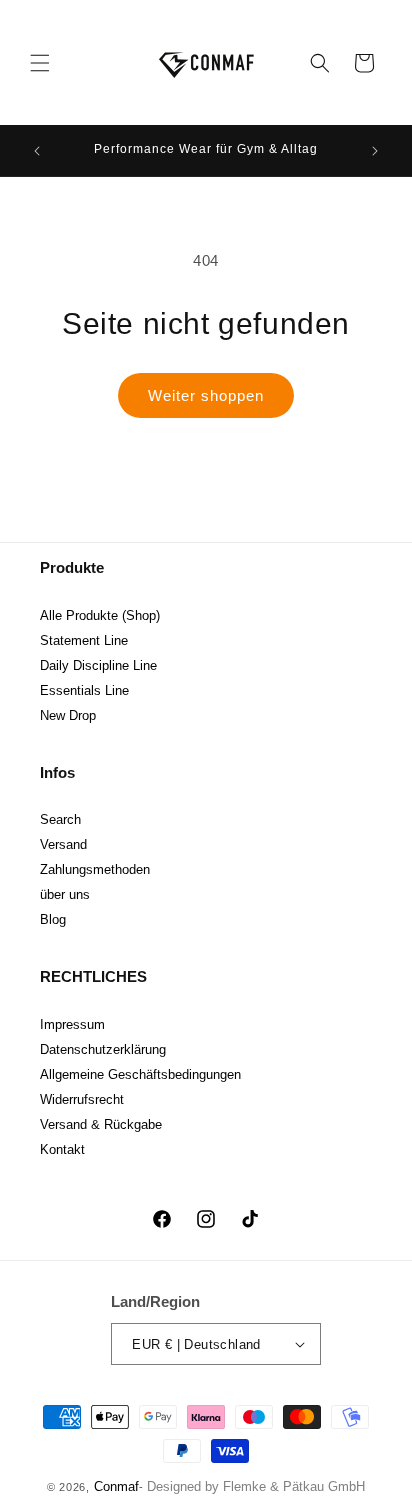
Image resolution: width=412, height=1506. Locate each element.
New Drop (68, 715)
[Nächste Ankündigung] (375, 151)
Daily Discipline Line (98, 665)
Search (60, 819)
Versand (63, 844)
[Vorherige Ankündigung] (37, 151)
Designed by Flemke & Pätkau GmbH (256, 1486)
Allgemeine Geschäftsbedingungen (140, 1074)
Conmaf (116, 1486)
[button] (40, 63)
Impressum (72, 1024)
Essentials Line (84, 690)
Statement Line (84, 640)
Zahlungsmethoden (95, 869)
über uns (65, 894)
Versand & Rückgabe (101, 1124)
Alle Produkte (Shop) (100, 615)
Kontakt (62, 1149)
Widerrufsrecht (82, 1099)
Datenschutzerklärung (103, 1049)
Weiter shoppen (206, 395)
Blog (53, 919)
